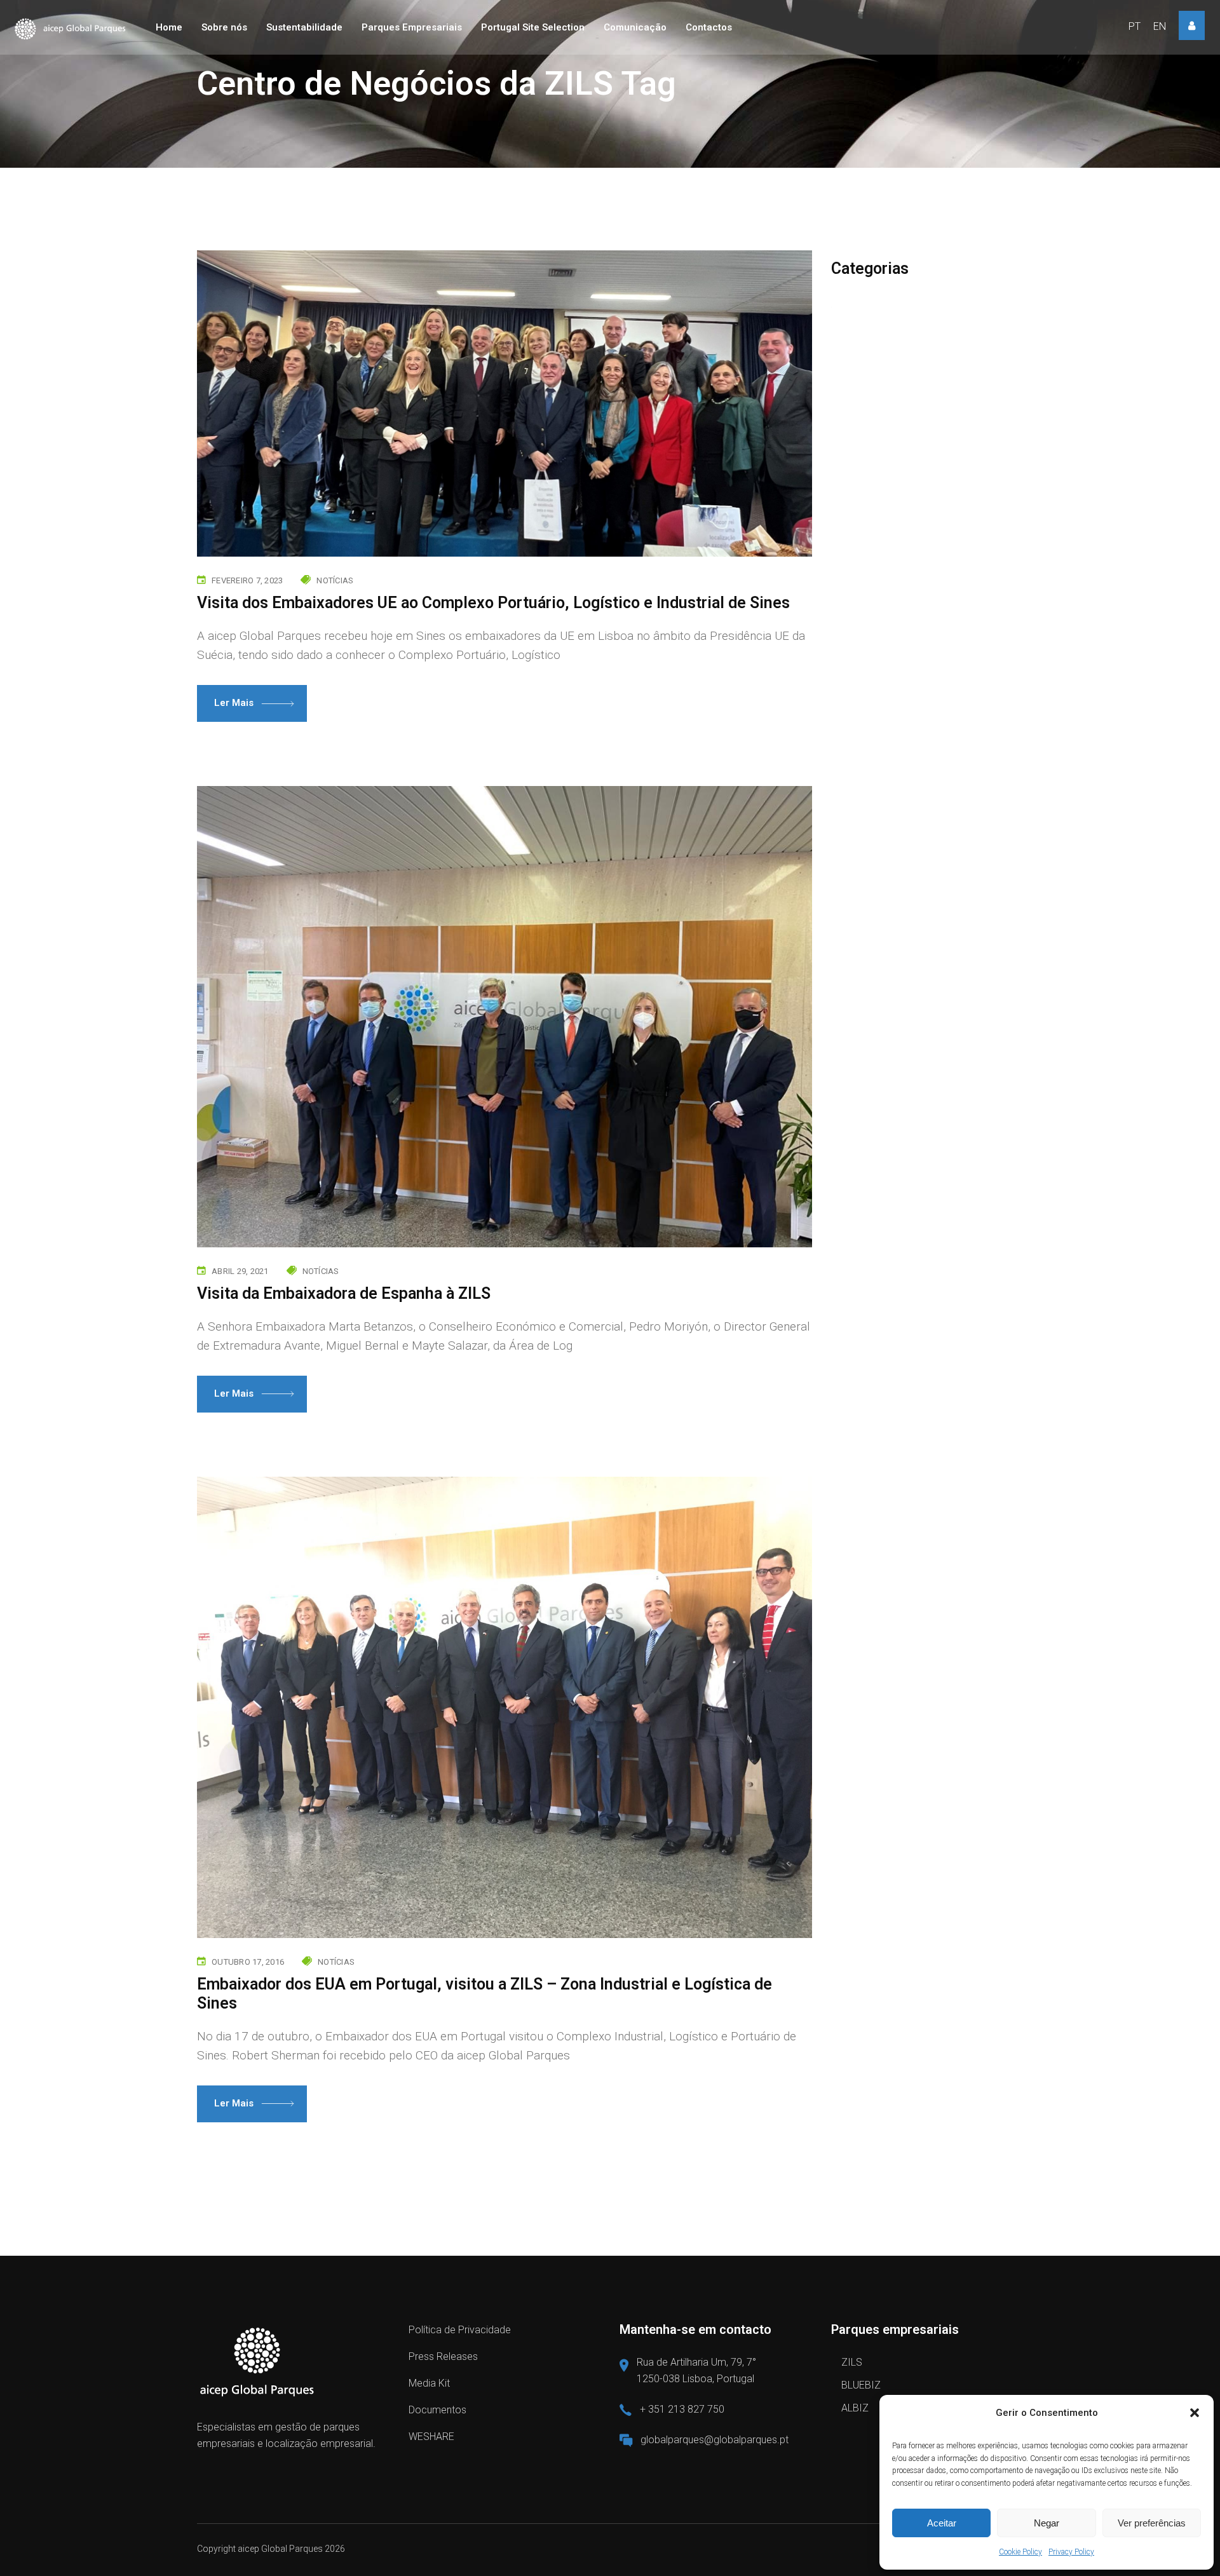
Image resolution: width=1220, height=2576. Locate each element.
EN (1160, 26)
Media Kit (429, 2383)
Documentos (437, 2410)
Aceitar (942, 2523)
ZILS (852, 2362)
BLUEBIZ (861, 2385)
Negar (1047, 2523)
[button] (1195, 2413)
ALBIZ (855, 2408)
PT (1135, 26)
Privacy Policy (1071, 2552)
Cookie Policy (1020, 2552)
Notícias (335, 580)
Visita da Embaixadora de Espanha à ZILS (344, 1293)
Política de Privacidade (460, 2330)
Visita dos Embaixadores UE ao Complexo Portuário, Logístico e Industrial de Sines (493, 603)
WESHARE (431, 2437)
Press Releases (443, 2356)
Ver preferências (1152, 2523)
